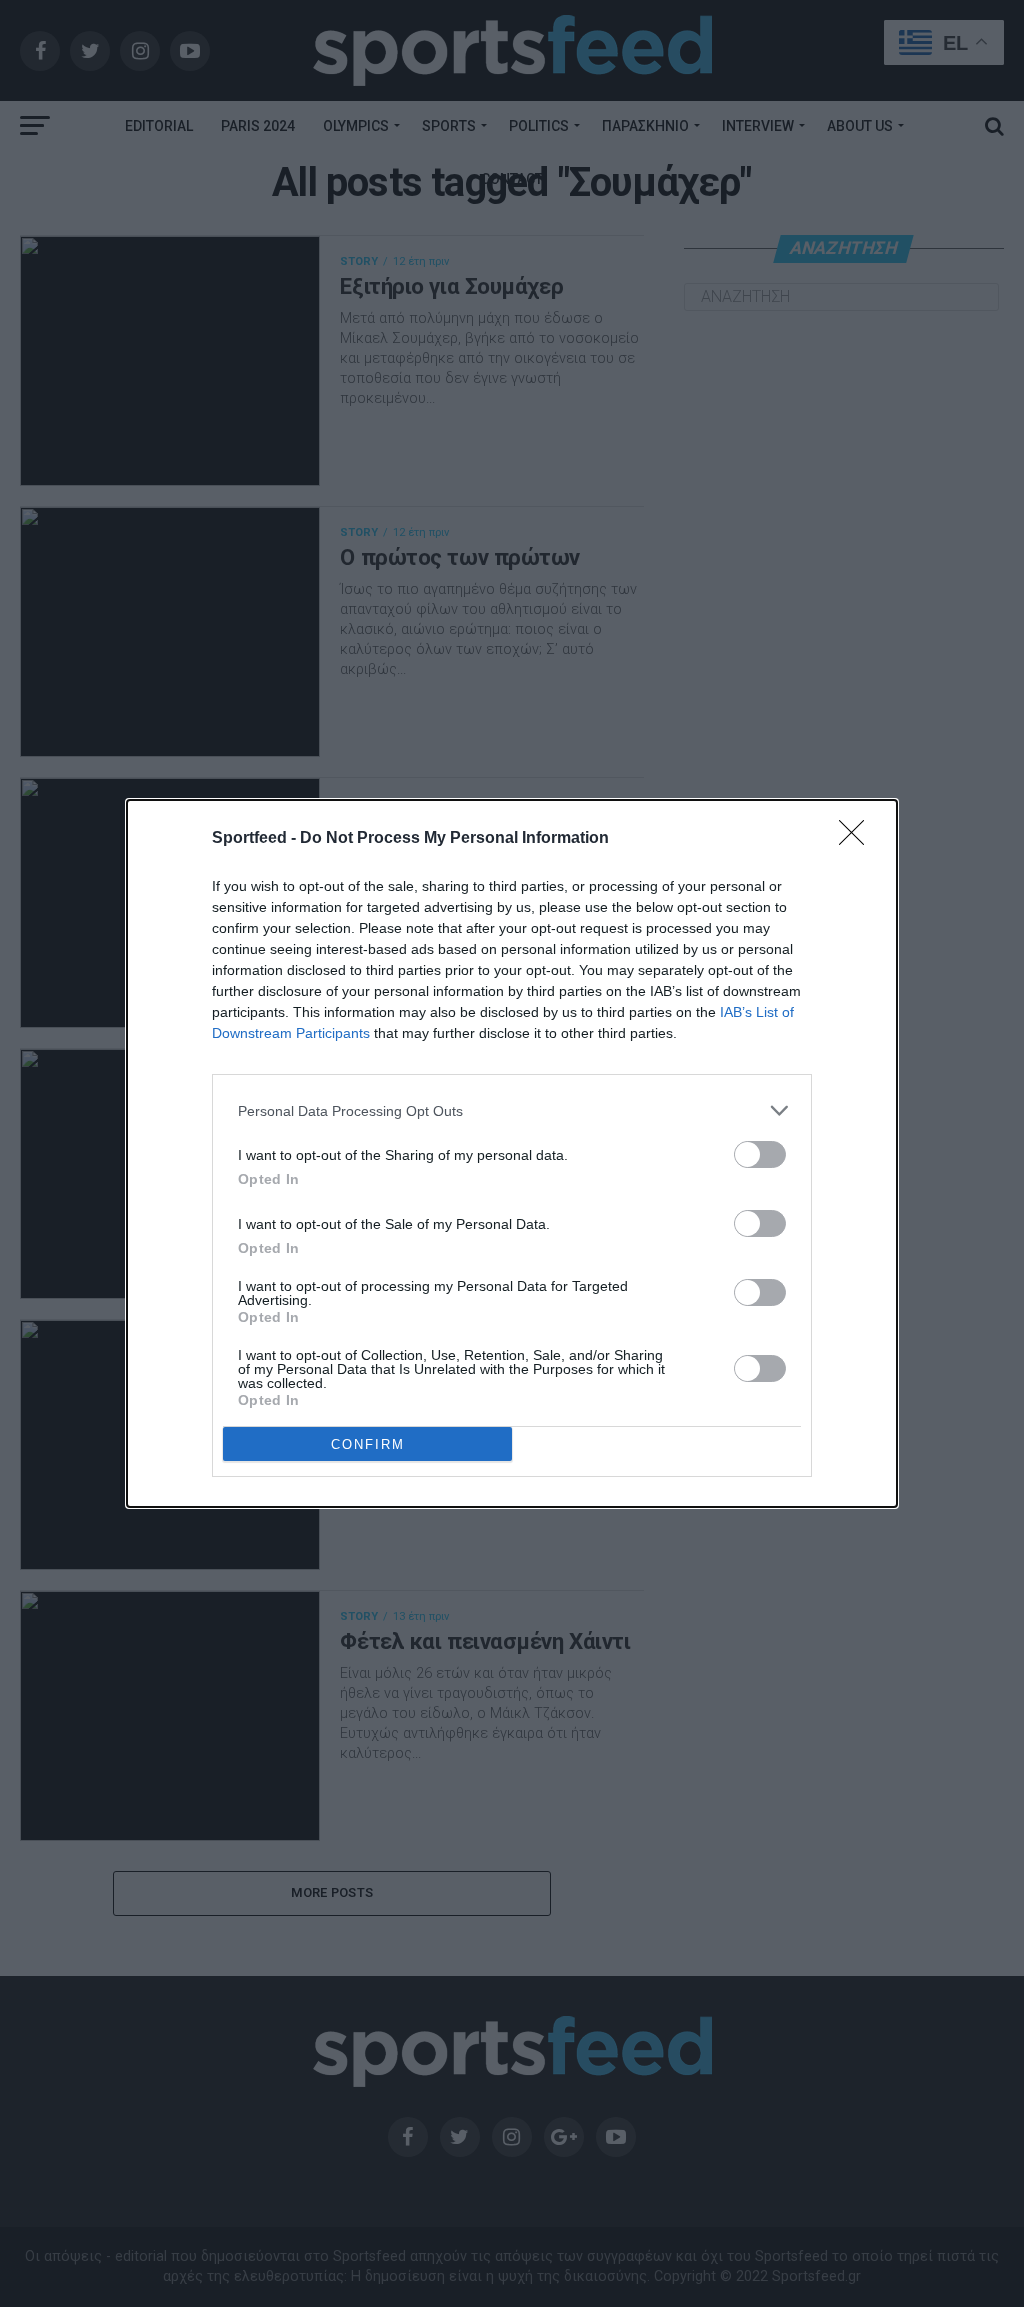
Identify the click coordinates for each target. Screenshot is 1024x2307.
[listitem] (512, 1110)
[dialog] (512, 1153)
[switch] (760, 1154)
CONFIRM (368, 1444)
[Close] (858, 839)
